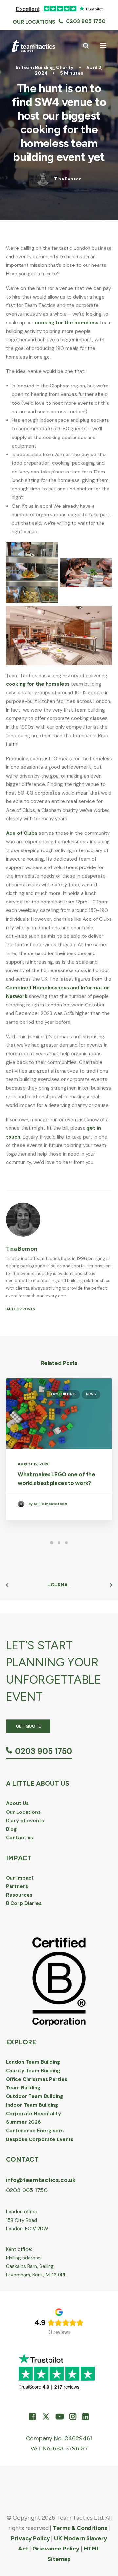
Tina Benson (68, 179)
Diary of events (25, 1821)
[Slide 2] (59, 1543)
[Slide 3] (66, 1543)
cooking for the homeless (67, 323)
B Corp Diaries (24, 1903)
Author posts (21, 1309)
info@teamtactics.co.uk (41, 2180)
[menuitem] (34, 22)
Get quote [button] (28, 1726)
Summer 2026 (23, 2122)
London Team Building (33, 2062)
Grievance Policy (56, 2549)
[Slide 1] (52, 1543)
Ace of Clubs (22, 833)
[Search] (83, 46)
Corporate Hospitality (33, 2114)
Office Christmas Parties (37, 2079)
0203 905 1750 (86, 21)
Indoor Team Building (32, 2105)
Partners (17, 1886)
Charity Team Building (33, 2071)
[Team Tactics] (34, 46)
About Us (17, 1803)
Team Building (38, 67)
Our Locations (34, 22)
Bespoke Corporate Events (40, 2139)
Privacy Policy (30, 2538)
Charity (65, 67)
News (91, 1394)
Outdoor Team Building (34, 2096)
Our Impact (20, 1878)
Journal (59, 1585)
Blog (11, 1829)
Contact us (20, 1838)
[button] (103, 46)
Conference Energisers (35, 2131)
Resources (19, 1895)
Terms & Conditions (80, 2528)
